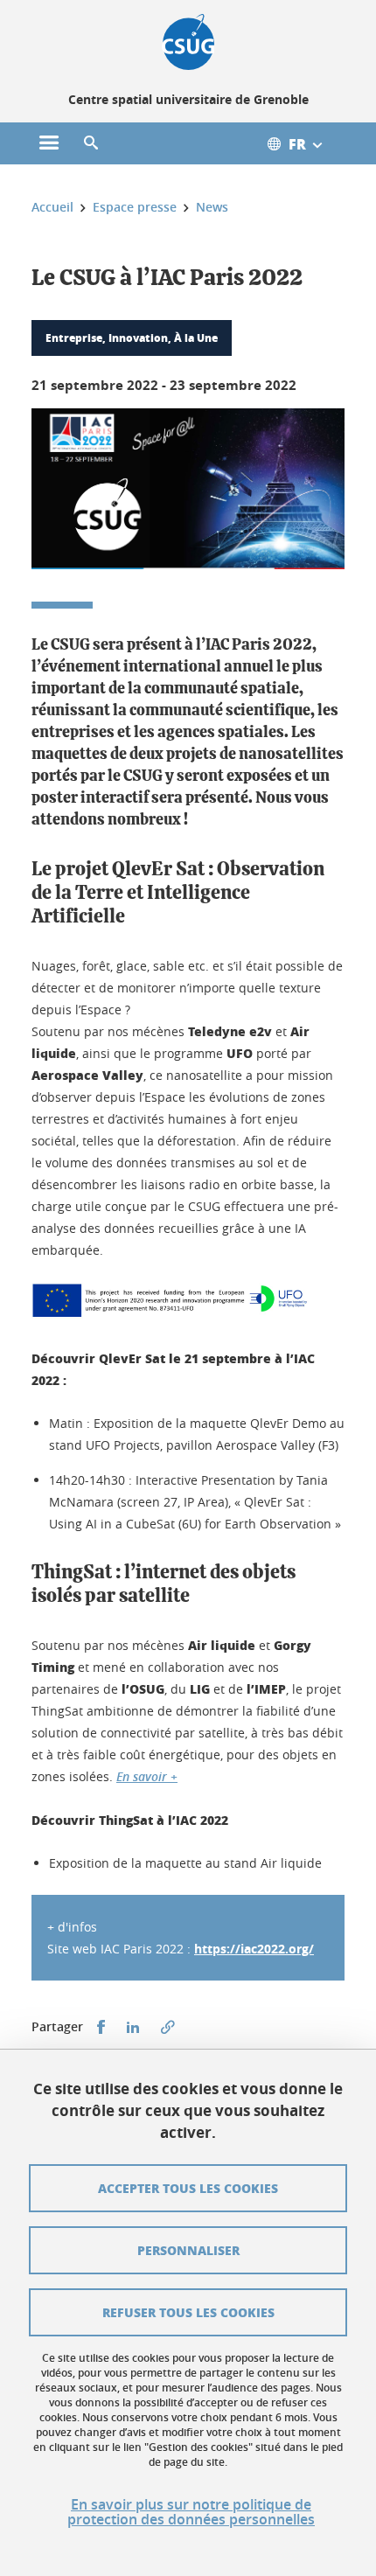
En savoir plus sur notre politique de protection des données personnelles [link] (191, 2512)
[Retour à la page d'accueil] (188, 42)
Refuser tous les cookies (188, 2312)
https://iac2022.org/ (254, 1949)
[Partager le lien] (168, 2027)
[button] (91, 143)
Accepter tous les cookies (188, 2188)
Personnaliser (188, 2250)
